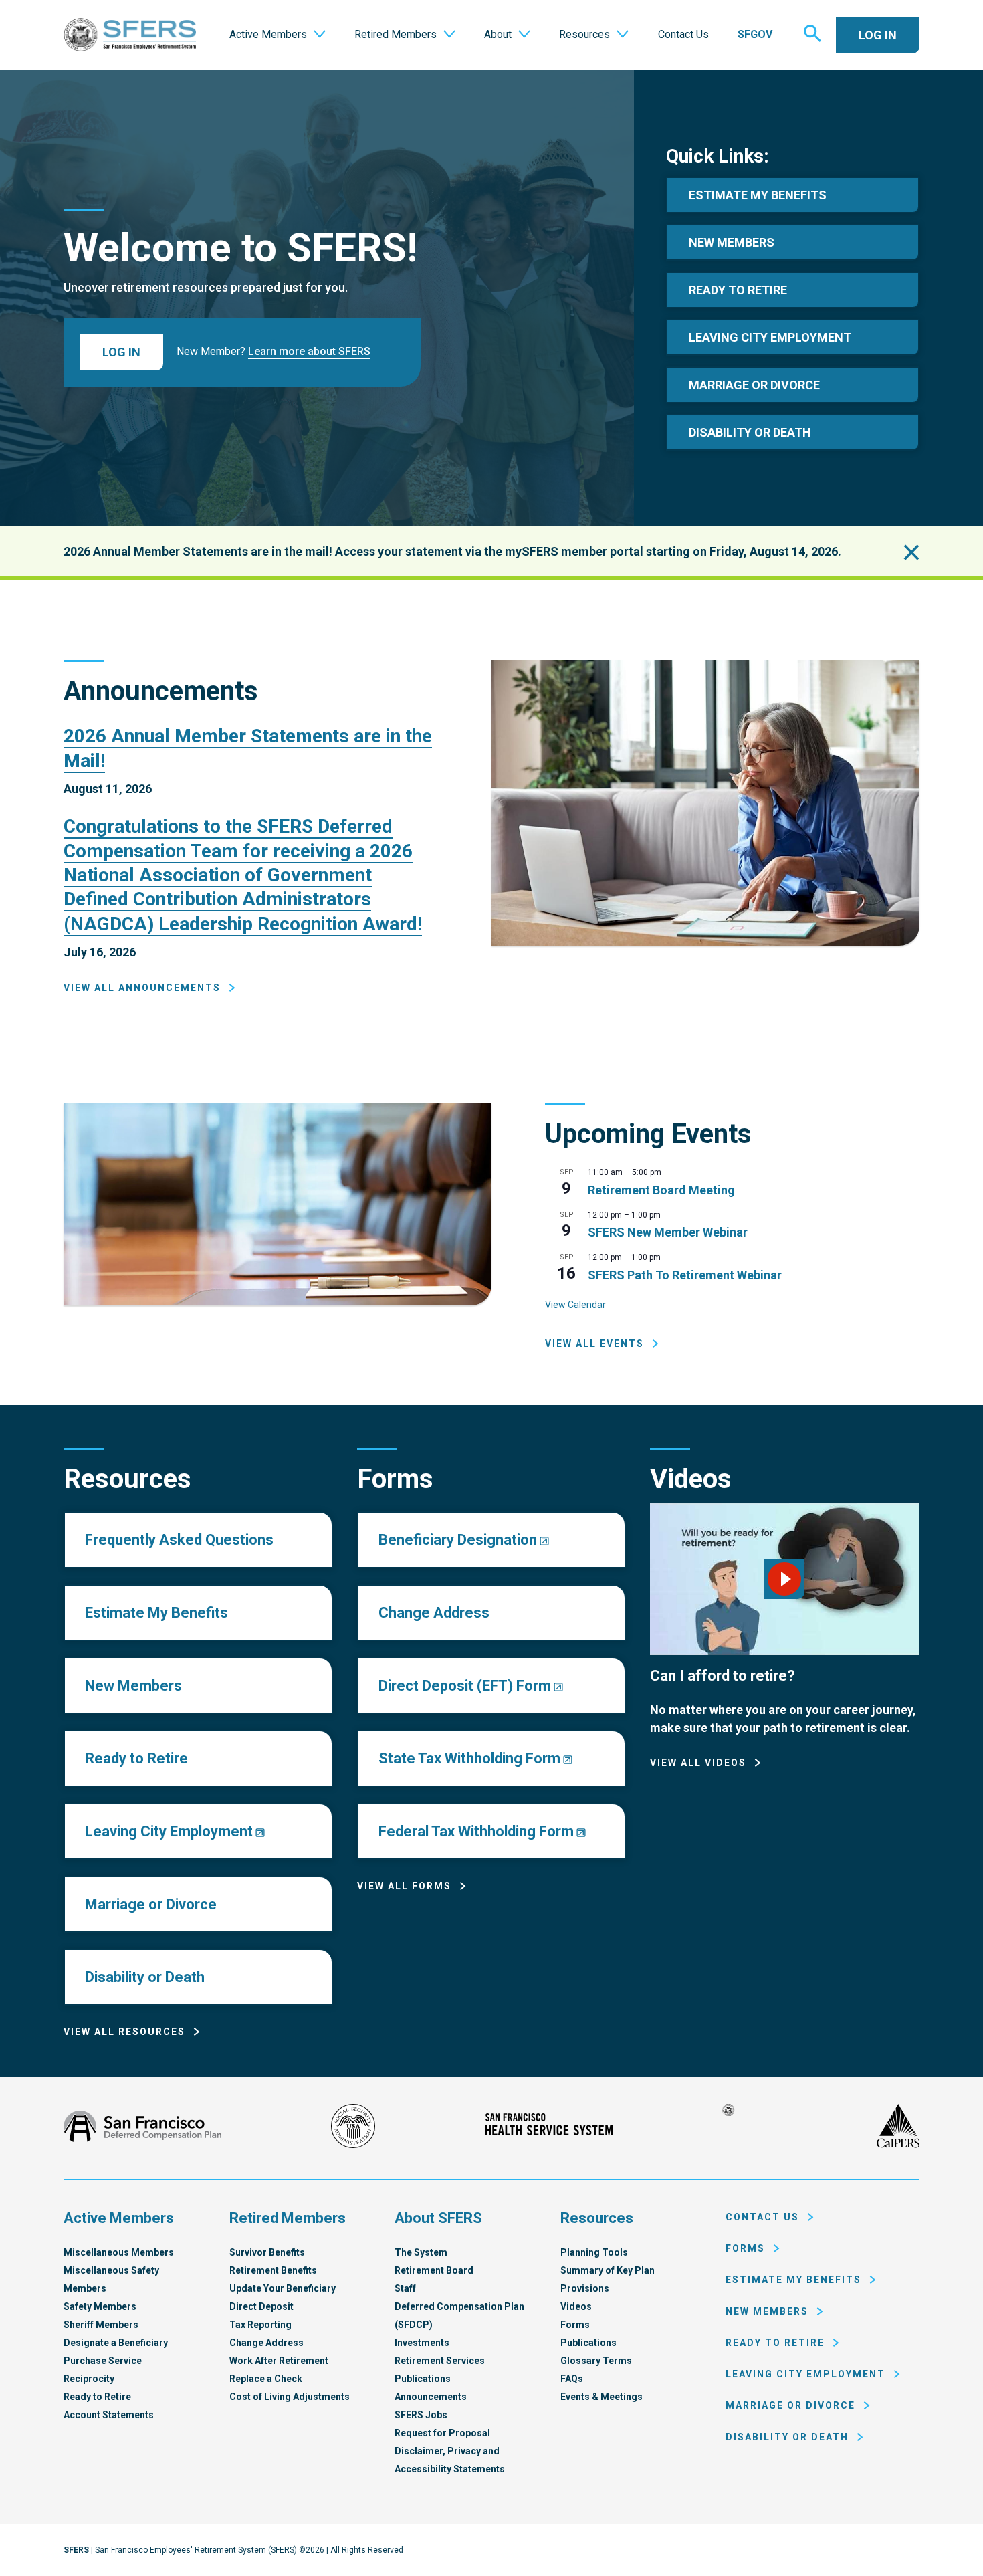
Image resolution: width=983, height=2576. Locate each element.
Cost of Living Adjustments (290, 2397)
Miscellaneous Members (119, 2252)
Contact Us (762, 2217)
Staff (405, 2288)
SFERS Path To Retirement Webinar (685, 1275)
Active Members (119, 2218)
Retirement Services (440, 2361)
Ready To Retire (738, 290)
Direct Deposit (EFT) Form (465, 1686)
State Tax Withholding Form (469, 1758)
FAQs (572, 2379)
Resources (597, 2218)
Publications (423, 2379)
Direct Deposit (261, 2306)
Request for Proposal (442, 2433)
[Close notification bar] (911, 552)
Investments (422, 2343)
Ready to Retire (136, 1758)
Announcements (431, 2397)
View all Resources (124, 2032)
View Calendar (575, 1305)
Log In (878, 35)
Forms (575, 2325)
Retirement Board (434, 2270)
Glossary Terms (596, 2361)
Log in (121, 352)
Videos (576, 2306)
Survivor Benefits (267, 2252)
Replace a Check (266, 2379)
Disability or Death (145, 1977)
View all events (594, 1344)
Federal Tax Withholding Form (476, 1831)
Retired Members (288, 2218)
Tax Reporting (260, 2325)
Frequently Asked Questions (179, 1540)
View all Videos (698, 1763)
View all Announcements (142, 988)
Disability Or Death (750, 432)
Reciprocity (89, 2379)
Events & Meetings (602, 2397)
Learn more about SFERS (309, 351)
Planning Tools (594, 2252)
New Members (732, 242)
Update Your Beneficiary (283, 2288)
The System (421, 2252)
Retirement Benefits (273, 2270)
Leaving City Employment (770, 337)
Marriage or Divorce (151, 1904)
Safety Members (100, 2306)
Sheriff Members (101, 2325)
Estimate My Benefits (758, 195)
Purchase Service (103, 2361)
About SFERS (438, 2218)
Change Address (434, 1613)
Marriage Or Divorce (754, 385)
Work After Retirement (279, 2361)
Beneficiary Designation (458, 1540)
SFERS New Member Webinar (668, 1232)
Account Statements (109, 2415)
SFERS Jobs (421, 2415)
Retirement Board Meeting (661, 1190)
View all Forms (404, 1886)
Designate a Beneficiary (116, 2343)
